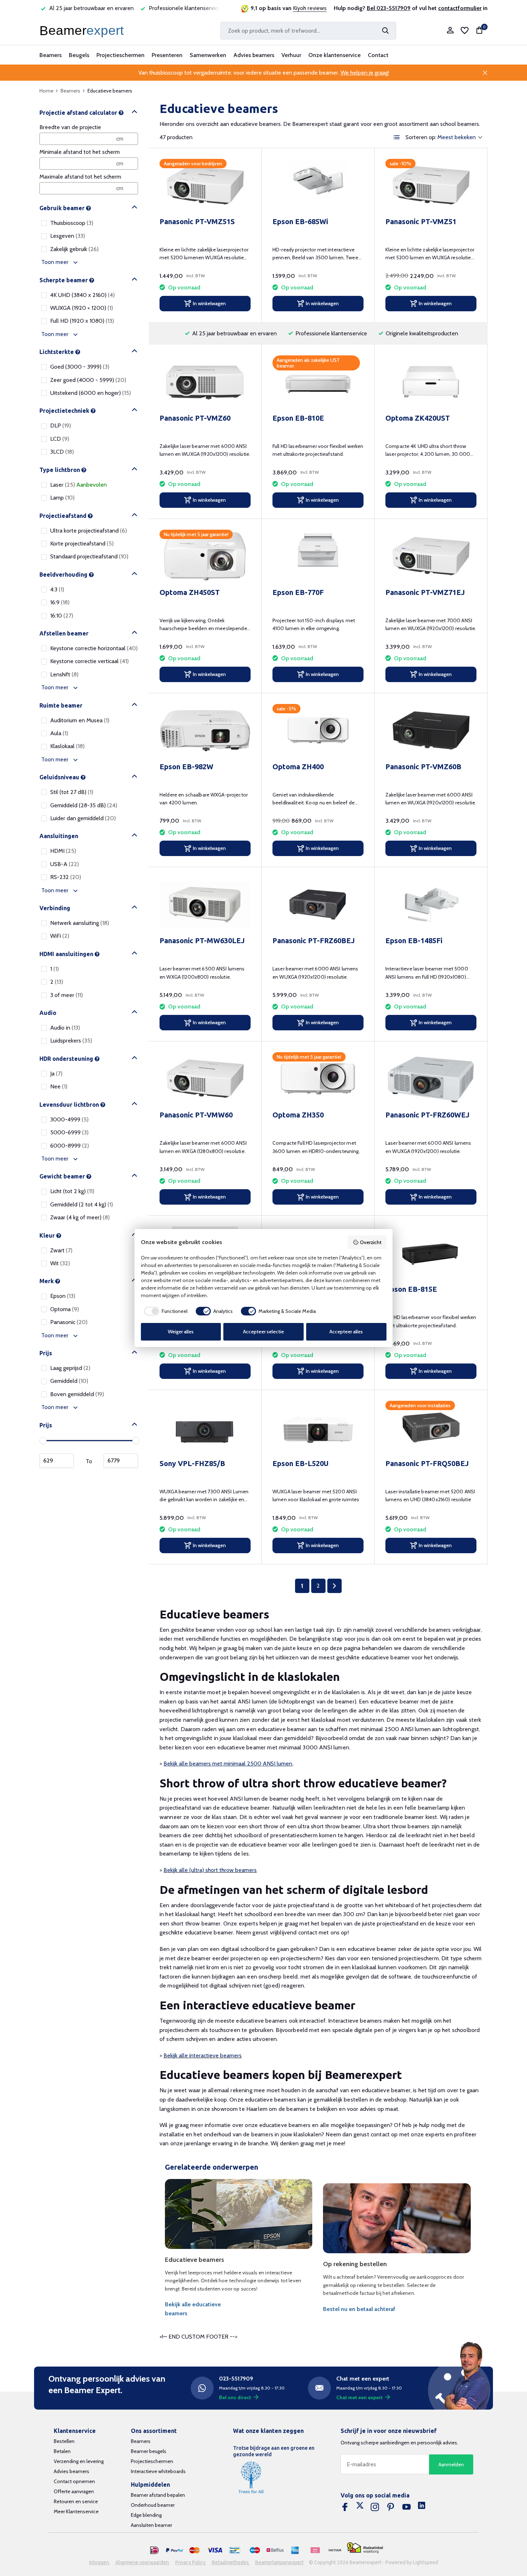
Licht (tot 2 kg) (72, 1191)
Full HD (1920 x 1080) (82, 321)
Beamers (51, 55)
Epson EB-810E (298, 418)
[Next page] (334, 1586)
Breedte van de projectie (70, 127)
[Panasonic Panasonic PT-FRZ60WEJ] (431, 1079)
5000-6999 (69, 1132)
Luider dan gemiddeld (83, 818)
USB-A (65, 864)
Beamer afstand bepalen (158, 2495)
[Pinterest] (391, 2507)
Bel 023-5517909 (389, 8)
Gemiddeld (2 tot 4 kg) (82, 1204)
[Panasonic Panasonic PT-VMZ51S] (205, 185)
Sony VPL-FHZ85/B (192, 1463)
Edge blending (146, 2515)
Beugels (79, 55)
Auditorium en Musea (80, 720)
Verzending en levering (79, 2461)
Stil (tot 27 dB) (72, 792)
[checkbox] (164, 1311)
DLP (61, 426)
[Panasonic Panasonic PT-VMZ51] (431, 185)
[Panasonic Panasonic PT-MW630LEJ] (205, 904)
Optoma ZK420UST (418, 418)
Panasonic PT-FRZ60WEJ (427, 1115)
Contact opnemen (74, 2481)
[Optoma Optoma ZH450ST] (205, 556)
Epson (63, 1296)
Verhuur (291, 55)
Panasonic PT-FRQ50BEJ (427, 1463)
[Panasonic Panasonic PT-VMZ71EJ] (431, 556)
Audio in (65, 1028)
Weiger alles (181, 1332)
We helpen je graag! (365, 73)
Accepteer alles (346, 1332)
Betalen (62, 2451)
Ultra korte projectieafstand (89, 531)
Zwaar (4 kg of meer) (80, 1217)
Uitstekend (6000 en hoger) (91, 393)
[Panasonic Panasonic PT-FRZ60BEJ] (318, 904)
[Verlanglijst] (465, 30)
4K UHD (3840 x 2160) (82, 295)
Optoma (65, 1309)
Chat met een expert (359, 2397)
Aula (59, 733)
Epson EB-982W (186, 767)
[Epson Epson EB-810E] (318, 382)
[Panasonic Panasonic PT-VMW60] (205, 1079)
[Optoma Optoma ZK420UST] (431, 382)
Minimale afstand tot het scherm (80, 152)
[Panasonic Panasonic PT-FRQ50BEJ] (431, 1427)
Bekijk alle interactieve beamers (203, 2055)
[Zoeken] (385, 30)
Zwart (61, 1250)
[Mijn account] (450, 31)
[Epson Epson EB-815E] (431, 1253)
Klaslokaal (67, 746)
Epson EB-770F (298, 592)
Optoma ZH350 (298, 1115)
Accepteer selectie (263, 1332)
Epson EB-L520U (300, 1463)
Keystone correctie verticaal (89, 661)
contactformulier (460, 8)
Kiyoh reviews (310, 8)
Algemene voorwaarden (143, 2562)
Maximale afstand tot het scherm (80, 177)
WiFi (60, 936)
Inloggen (100, 2562)
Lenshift (64, 674)
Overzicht (371, 1242)
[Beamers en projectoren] (83, 30)
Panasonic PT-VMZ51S (197, 221)
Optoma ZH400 (298, 767)
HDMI (63, 851)
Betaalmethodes (231, 2562)
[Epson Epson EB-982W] (205, 730)
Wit (60, 1263)
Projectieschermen (120, 55)
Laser (79, 485)
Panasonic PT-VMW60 (196, 1115)
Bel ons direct (235, 2397)
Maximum (121, 1461)
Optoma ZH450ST (190, 592)
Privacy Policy (191, 2562)
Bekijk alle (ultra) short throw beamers (210, 1870)
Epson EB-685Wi (300, 221)
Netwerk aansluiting (80, 923)
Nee (59, 1086)
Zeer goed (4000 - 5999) (88, 380)
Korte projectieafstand (82, 543)
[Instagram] (375, 2507)
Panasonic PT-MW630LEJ (202, 940)
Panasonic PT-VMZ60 (195, 418)
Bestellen (64, 2441)
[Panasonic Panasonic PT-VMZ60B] (431, 730)
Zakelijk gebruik (74, 249)
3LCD (62, 452)
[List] (397, 137)
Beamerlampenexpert (279, 2562)
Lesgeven (68, 236)
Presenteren (167, 55)
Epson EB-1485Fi (414, 940)
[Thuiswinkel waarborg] (365, 2548)
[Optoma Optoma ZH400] (318, 730)
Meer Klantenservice (76, 2511)
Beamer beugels (149, 2451)
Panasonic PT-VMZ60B (423, 767)
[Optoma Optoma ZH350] (318, 1079)
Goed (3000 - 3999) (80, 367)
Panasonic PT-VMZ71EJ (425, 592)
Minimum (57, 1461)
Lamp (62, 498)
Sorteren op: (421, 137)
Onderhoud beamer (153, 2505)
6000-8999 (70, 1146)
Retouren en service (76, 2501)
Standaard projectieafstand (89, 556)
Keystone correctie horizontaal (94, 648)
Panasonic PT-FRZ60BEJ (314, 940)
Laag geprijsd (70, 1368)
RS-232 (66, 877)
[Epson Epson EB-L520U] (318, 1427)
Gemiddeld (69, 1381)
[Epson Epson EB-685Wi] (318, 185)
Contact (378, 55)
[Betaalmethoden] (155, 2551)
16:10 (62, 616)
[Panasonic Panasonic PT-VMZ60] (205, 382)
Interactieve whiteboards (158, 2471)
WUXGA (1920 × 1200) (82, 308)
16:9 (60, 602)
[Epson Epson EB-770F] (318, 556)
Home (46, 91)
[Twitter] (360, 2507)
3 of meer (67, 995)
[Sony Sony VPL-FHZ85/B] (205, 1427)
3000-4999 (69, 1119)
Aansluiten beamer (151, 2525)
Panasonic (69, 1322)
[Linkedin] (422, 2507)
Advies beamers (254, 55)
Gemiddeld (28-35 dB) (84, 805)
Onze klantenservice (334, 55)
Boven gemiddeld (77, 1394)
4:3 (57, 589)
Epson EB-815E (411, 1289)
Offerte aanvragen (74, 2491)
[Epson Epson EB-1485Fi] (431, 904)
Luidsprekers (71, 1041)
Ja (56, 1074)
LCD (60, 439)
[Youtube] (407, 2507)
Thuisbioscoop (72, 223)
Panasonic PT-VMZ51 (421, 221)
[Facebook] (345, 2507)
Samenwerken (208, 55)
